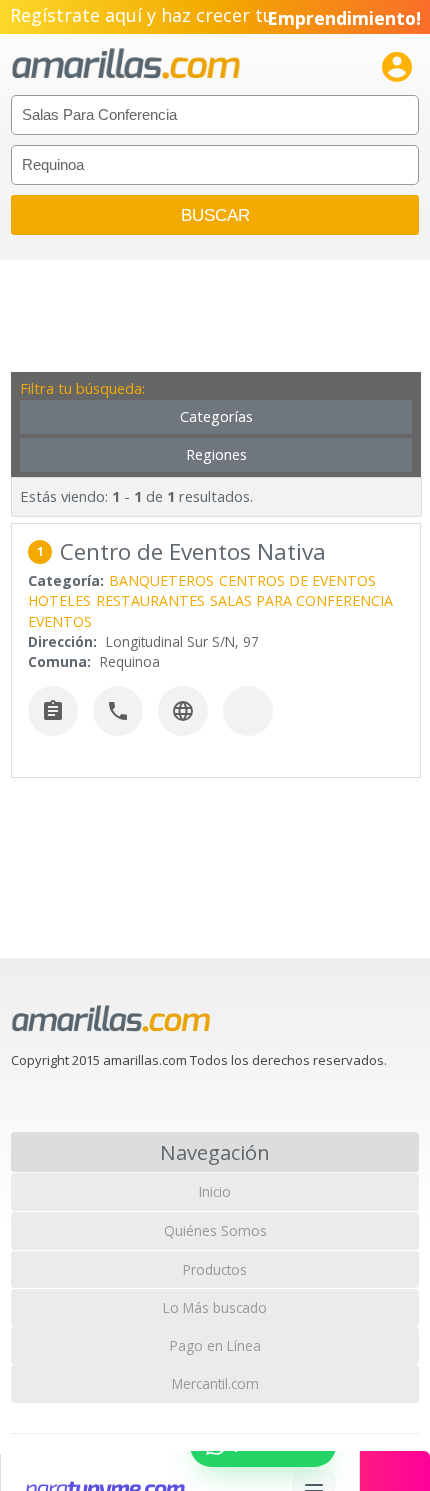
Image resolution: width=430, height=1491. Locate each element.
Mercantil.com (215, 1383)
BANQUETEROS (161, 580)
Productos (215, 1269)
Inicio (215, 1191)
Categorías (216, 416)
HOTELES (59, 600)
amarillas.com (126, 64)
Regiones (216, 454)
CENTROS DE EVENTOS (297, 580)
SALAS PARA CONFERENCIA (301, 600)
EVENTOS (60, 621)
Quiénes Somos (215, 1230)
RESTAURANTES (150, 600)
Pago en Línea (215, 1345)
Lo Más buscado (215, 1307)
